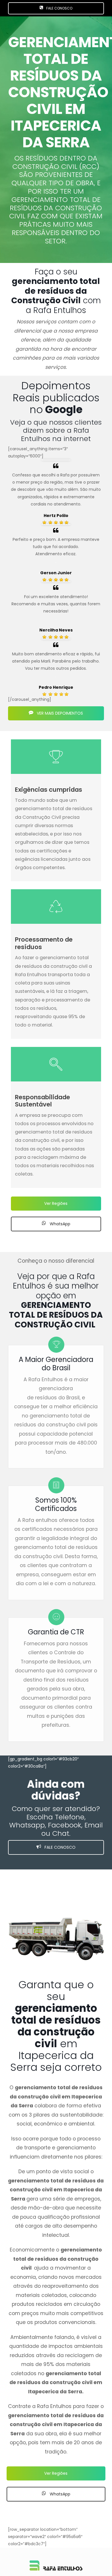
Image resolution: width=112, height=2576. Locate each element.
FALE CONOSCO (59, 8)
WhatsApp (59, 1224)
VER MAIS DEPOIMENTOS (59, 713)
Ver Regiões (56, 1203)
